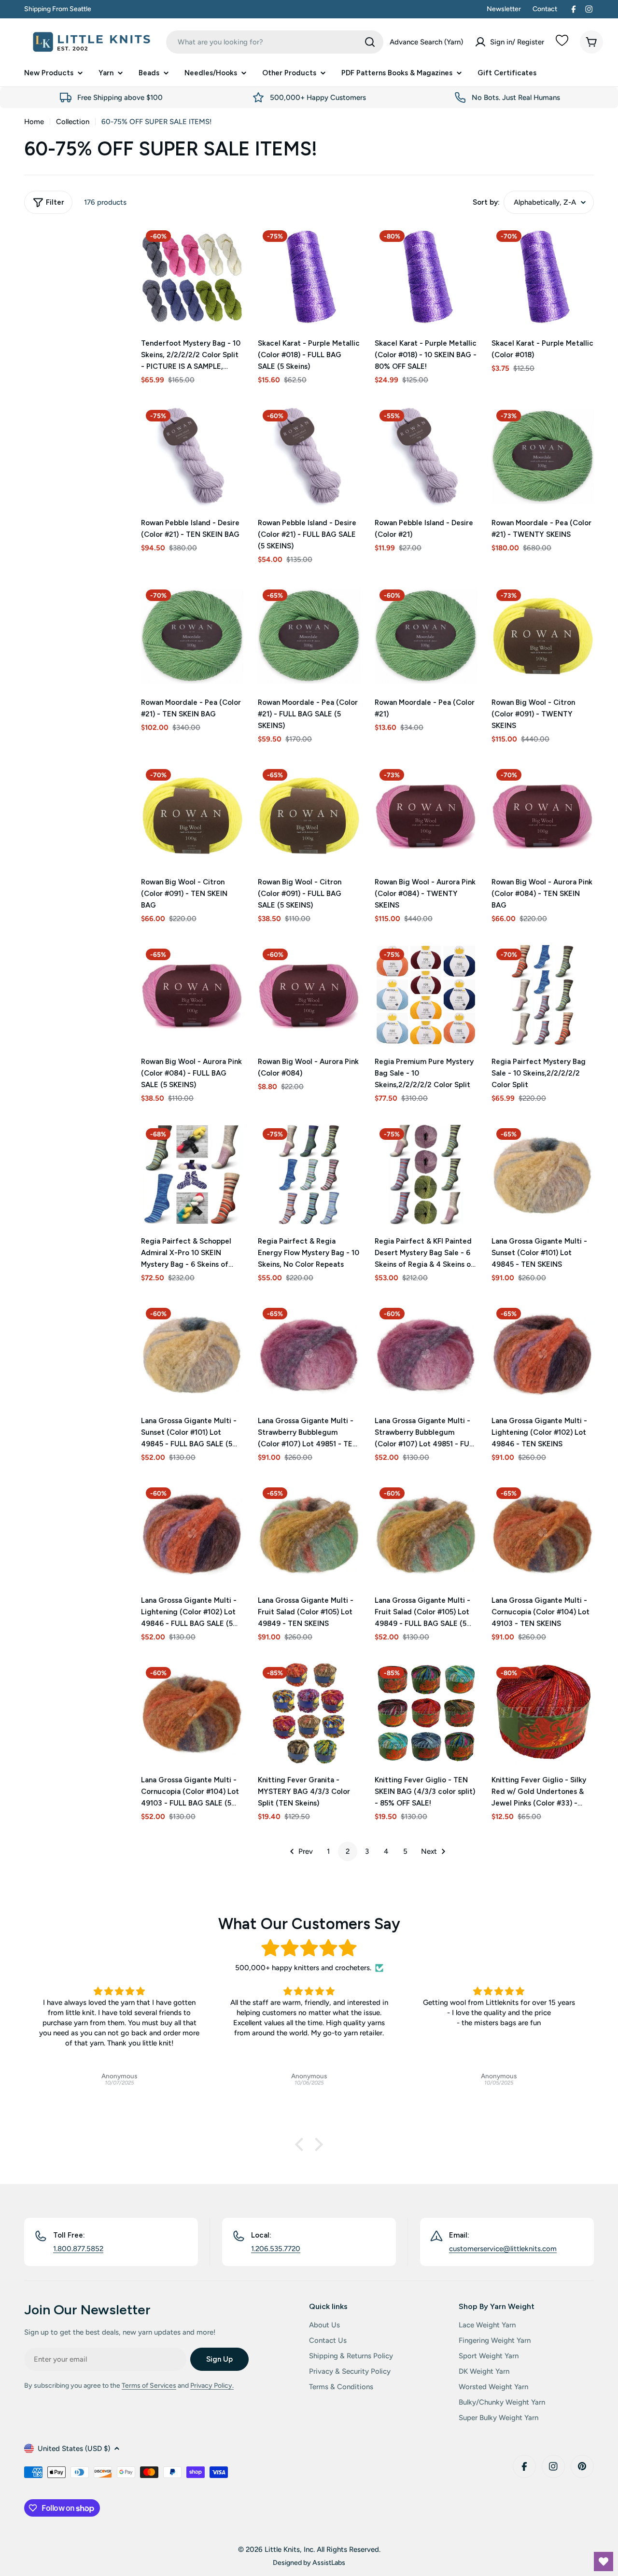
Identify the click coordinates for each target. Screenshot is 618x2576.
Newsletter (504, 9)
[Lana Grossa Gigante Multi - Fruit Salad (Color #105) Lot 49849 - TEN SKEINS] (309, 1534)
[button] (302, 2144)
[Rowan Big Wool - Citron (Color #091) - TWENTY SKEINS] (543, 636)
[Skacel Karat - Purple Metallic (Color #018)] (543, 277)
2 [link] (348, 1851)
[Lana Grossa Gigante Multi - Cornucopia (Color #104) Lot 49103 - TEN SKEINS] (543, 1534)
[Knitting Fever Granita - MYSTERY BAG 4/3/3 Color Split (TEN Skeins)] (309, 1713)
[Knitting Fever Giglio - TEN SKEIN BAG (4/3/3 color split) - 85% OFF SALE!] (426, 1713)
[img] (309, 1948)
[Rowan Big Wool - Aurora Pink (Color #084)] (309, 995)
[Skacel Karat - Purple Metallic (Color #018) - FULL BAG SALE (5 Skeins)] (309, 277)
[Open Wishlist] (604, 2562)
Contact (545, 9)
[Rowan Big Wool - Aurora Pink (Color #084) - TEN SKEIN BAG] (543, 815)
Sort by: (486, 202)
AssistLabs (329, 2562)
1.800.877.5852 (78, 2249)
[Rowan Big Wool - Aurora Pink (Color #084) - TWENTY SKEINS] (426, 815)
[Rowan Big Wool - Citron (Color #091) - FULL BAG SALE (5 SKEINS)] (309, 815)
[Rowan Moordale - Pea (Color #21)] (426, 636)
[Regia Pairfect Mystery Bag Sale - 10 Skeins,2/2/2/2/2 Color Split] (543, 995)
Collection (73, 122)
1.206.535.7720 (276, 2249)
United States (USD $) (74, 2449)
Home (34, 122)
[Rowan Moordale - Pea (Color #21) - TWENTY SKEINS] (543, 456)
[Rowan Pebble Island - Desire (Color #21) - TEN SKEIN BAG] (192, 456)
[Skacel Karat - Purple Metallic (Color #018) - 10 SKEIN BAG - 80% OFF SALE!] (426, 277)
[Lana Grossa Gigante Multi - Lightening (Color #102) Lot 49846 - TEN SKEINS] (543, 1354)
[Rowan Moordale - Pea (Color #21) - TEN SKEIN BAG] (192, 636)
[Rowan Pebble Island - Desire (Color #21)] (426, 456)
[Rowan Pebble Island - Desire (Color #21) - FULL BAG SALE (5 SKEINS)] (309, 456)
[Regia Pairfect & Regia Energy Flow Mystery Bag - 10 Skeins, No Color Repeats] (309, 1175)
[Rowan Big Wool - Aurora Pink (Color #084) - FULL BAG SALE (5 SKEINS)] (192, 995)
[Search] (370, 42)
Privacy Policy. (212, 2386)
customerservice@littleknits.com (503, 2249)
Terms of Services (149, 2386)
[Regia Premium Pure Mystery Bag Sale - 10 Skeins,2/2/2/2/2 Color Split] (426, 995)
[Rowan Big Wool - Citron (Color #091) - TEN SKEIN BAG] (192, 815)
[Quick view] (229, 247)
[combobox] (275, 42)
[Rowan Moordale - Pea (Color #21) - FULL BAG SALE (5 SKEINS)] (309, 636)
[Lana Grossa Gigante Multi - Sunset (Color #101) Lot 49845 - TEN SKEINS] (543, 1175)
